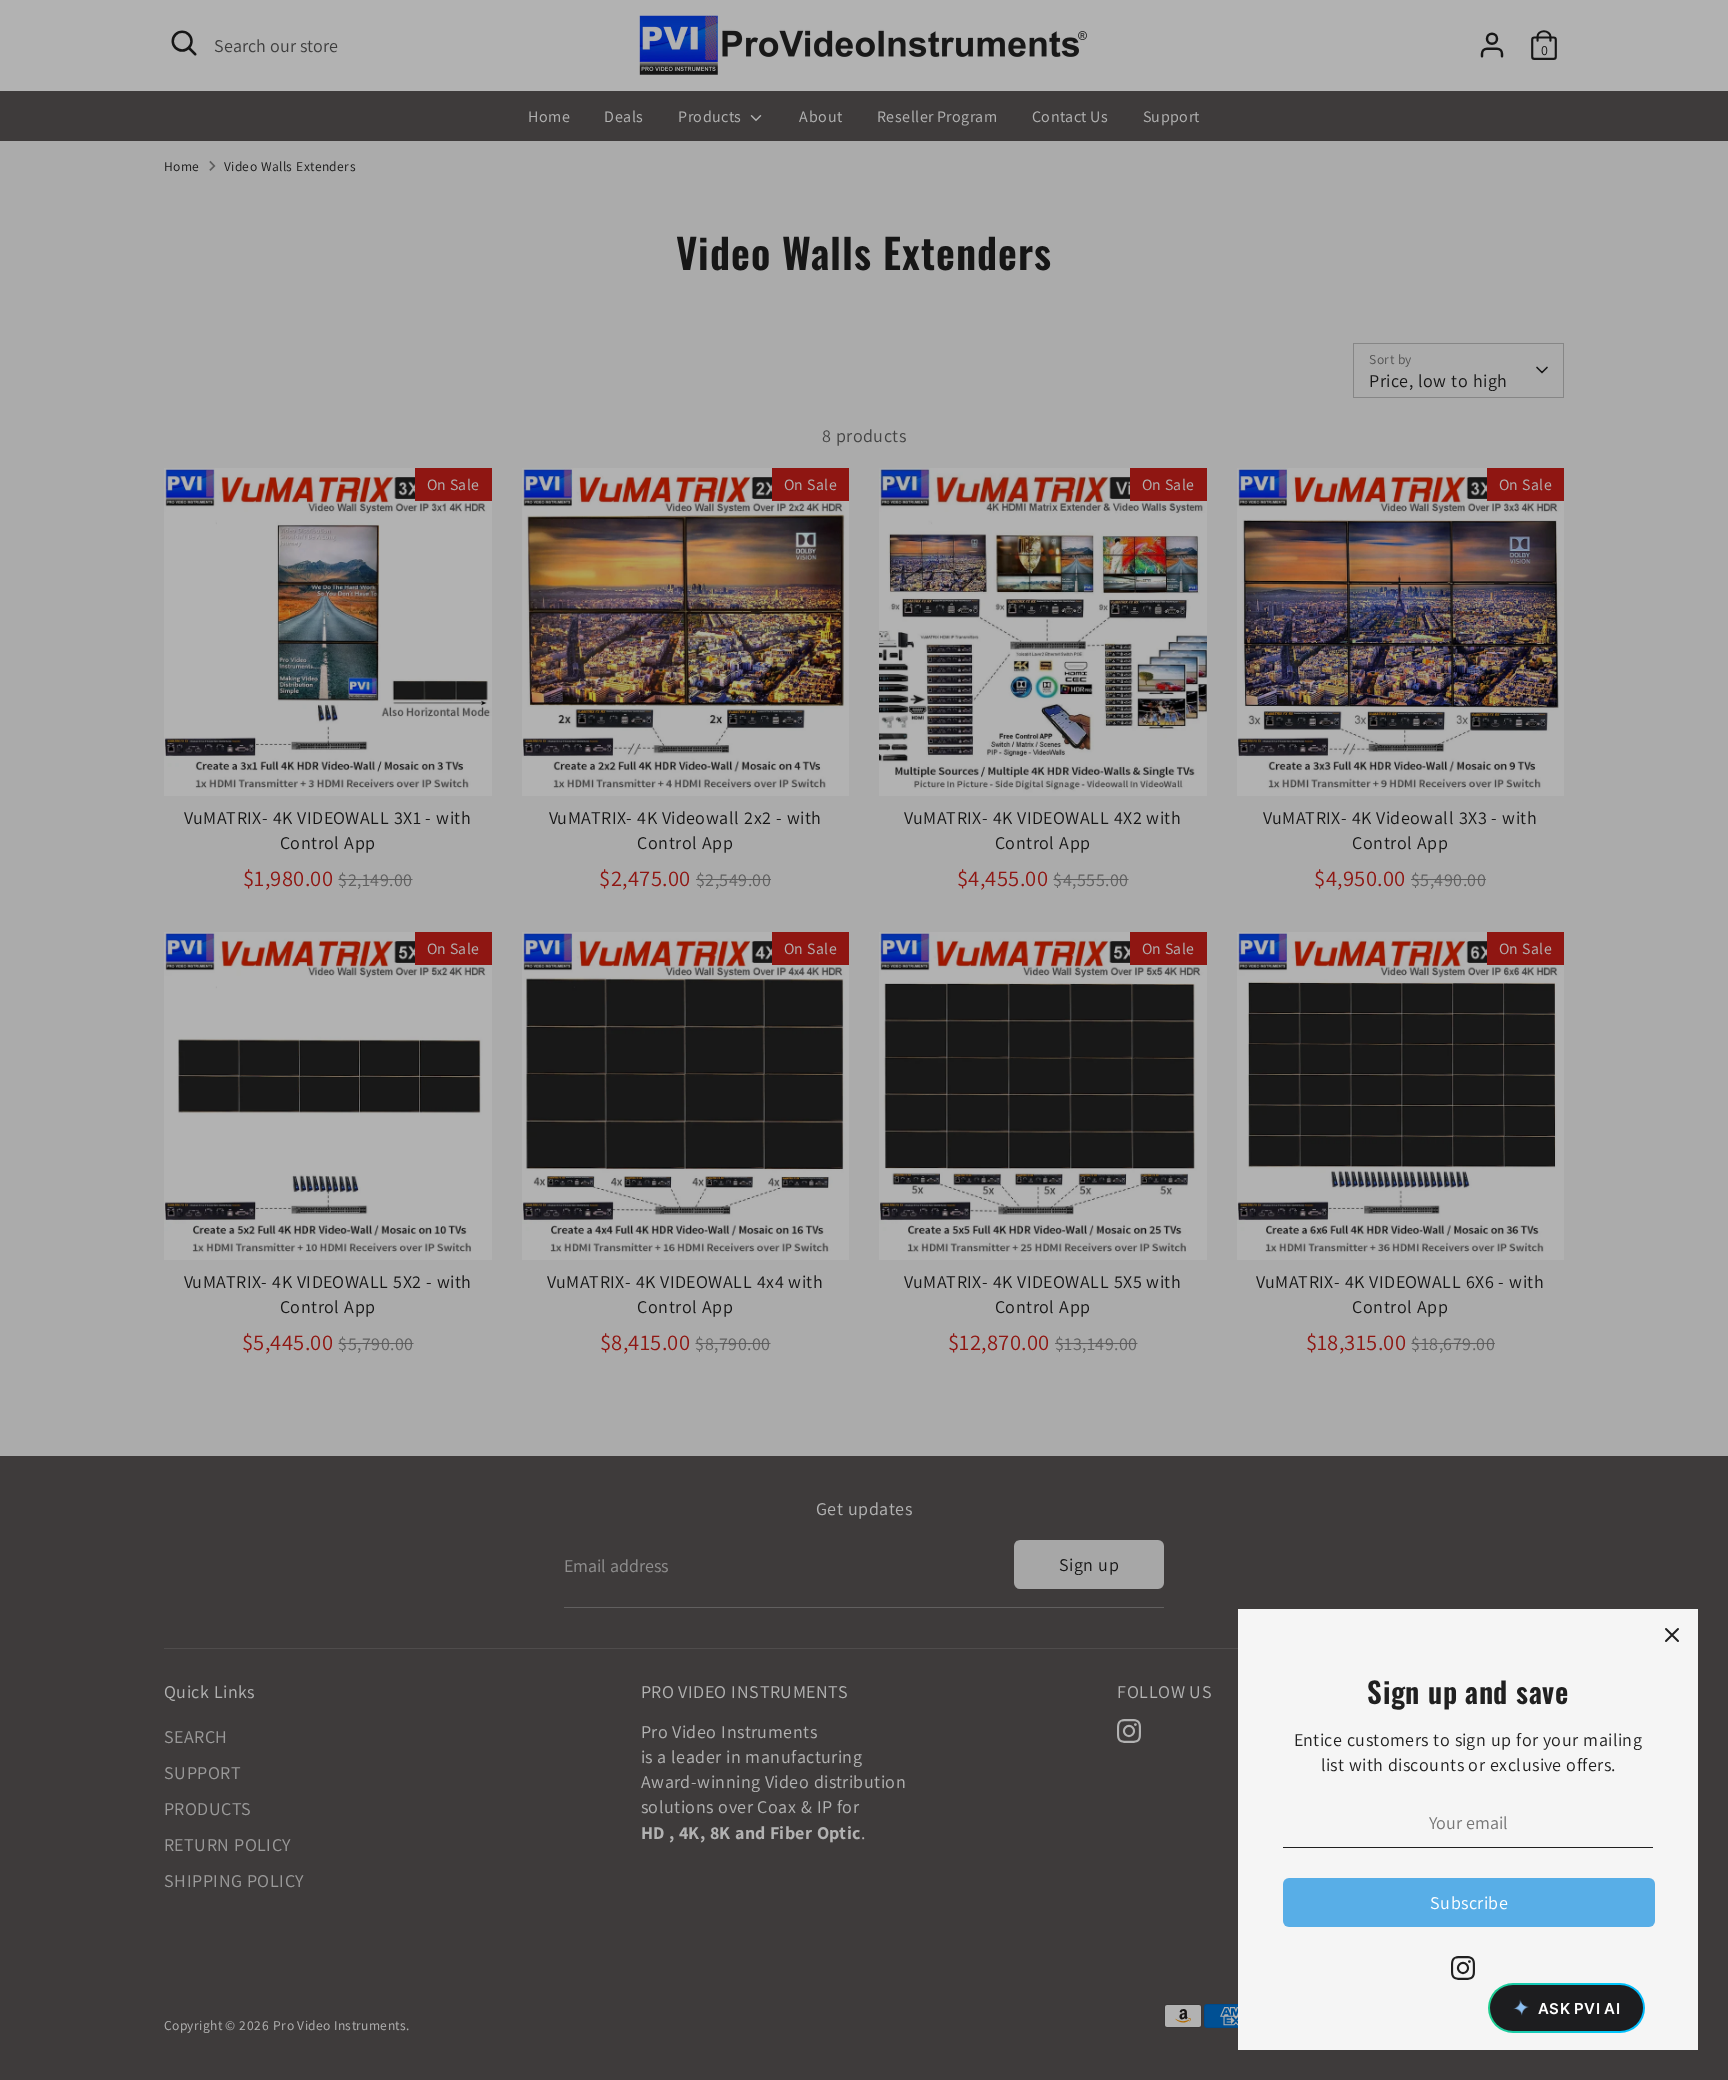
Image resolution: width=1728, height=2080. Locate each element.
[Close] (1672, 1635)
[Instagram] (1463, 1968)
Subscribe (1469, 1902)
